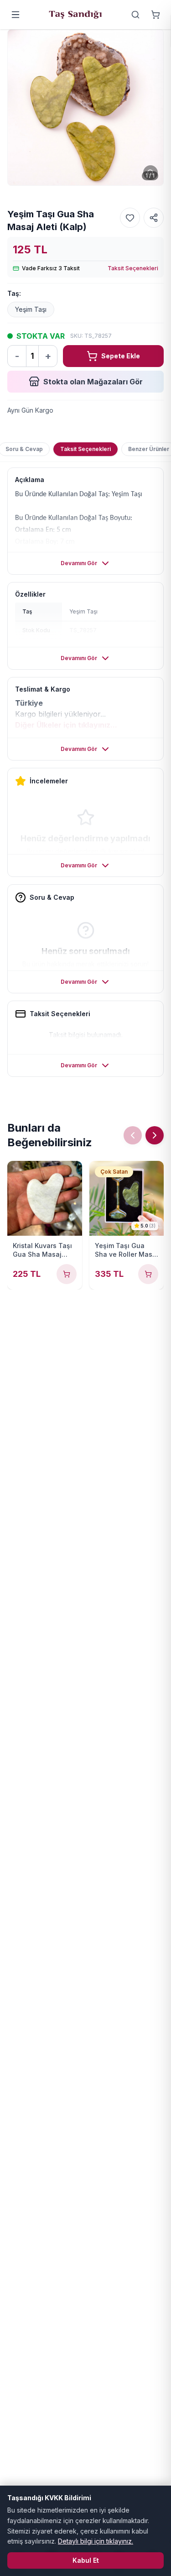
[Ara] (135, 15)
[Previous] (133, 1135)
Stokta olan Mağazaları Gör (93, 382)
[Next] (155, 1135)
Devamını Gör (79, 563)
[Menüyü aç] (16, 15)
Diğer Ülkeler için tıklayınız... (66, 725)
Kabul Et (86, 2560)
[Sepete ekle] (67, 1274)
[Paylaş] (154, 218)
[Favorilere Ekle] (130, 218)
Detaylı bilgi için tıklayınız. (96, 2541)
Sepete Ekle (121, 356)
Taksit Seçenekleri (133, 268)
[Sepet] (155, 15)
